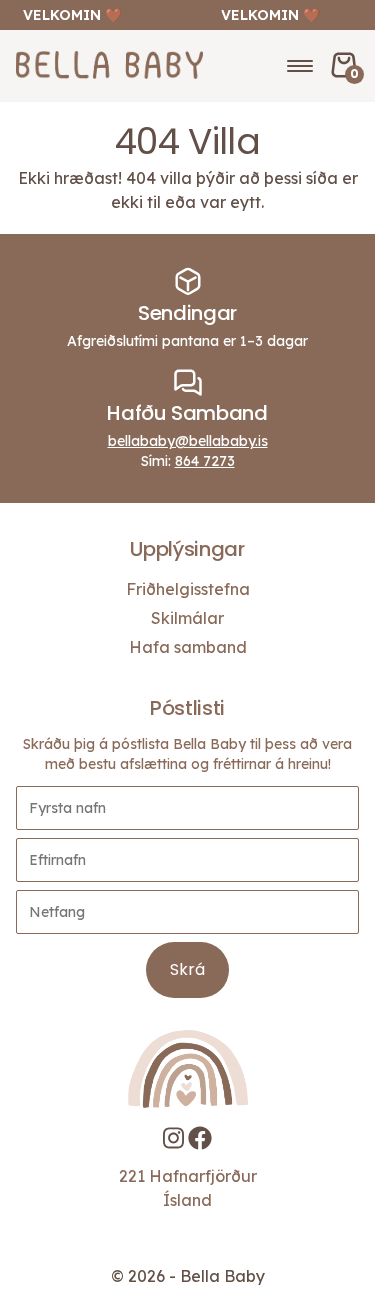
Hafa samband (188, 647)
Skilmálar (187, 618)
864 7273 (205, 461)
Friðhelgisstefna (188, 589)
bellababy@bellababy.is (188, 441)
